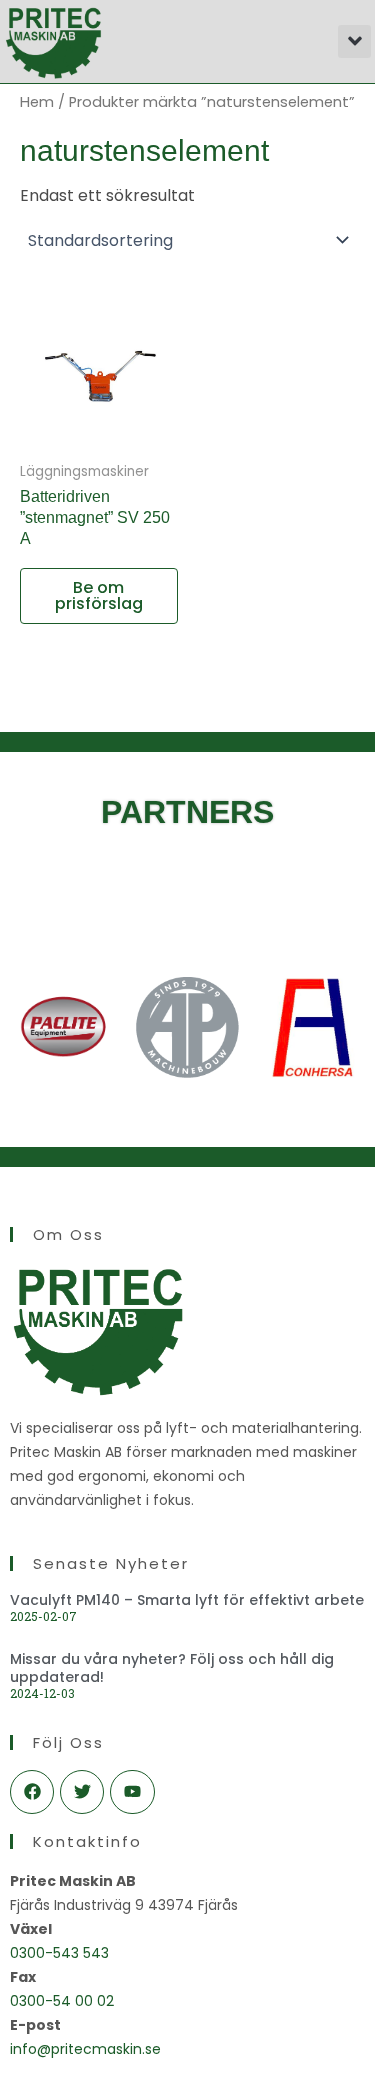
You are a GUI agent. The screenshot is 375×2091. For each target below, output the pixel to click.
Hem (37, 102)
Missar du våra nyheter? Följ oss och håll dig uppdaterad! (172, 1668)
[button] (354, 41)
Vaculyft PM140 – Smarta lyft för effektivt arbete (187, 1600)
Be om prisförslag (99, 595)
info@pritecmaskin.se (85, 2049)
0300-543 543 (59, 1953)
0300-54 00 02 (62, 2001)
